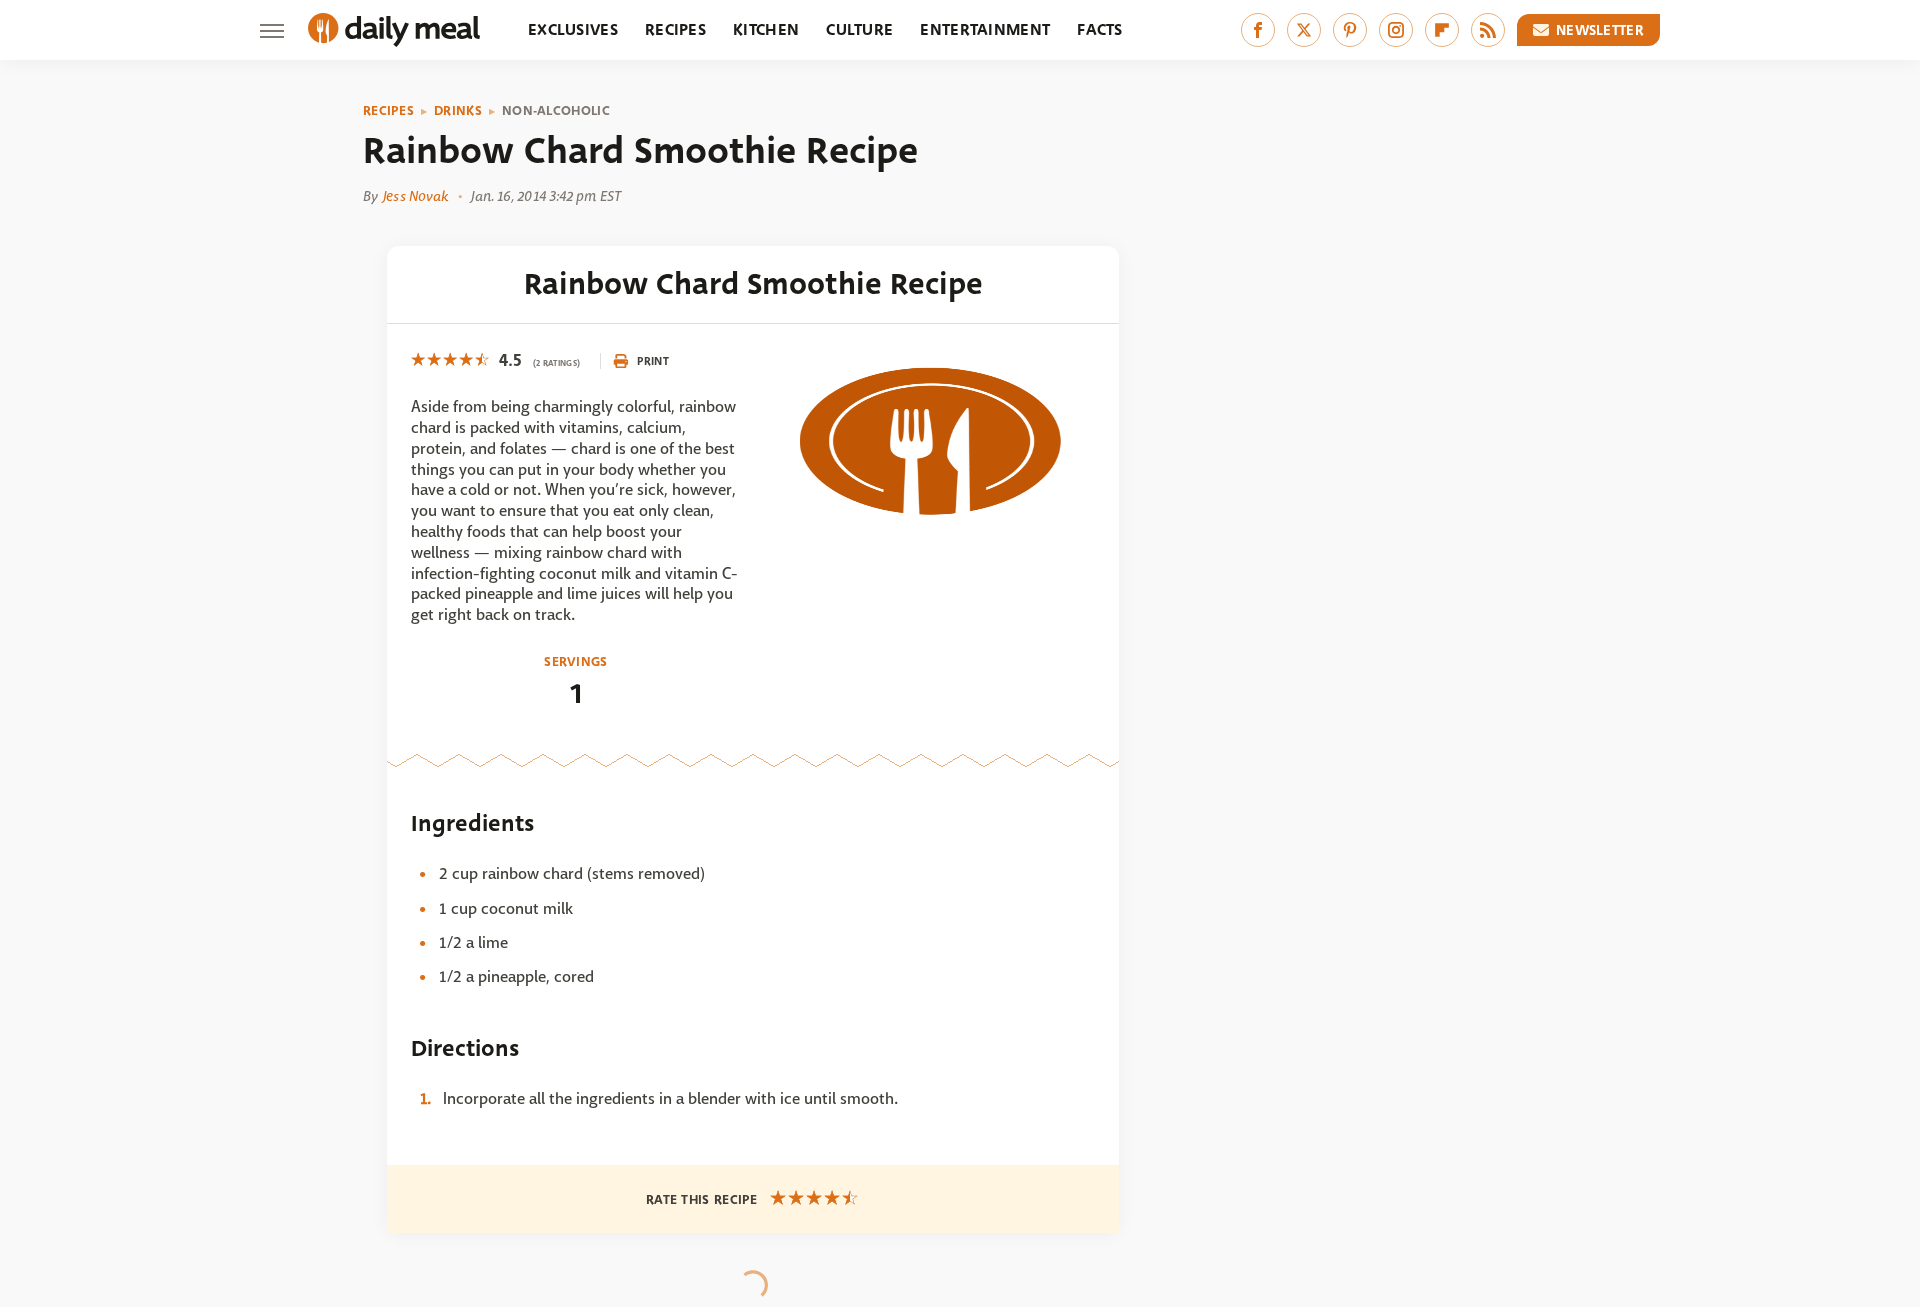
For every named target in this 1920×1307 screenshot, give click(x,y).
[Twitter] (1304, 30)
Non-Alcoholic (556, 111)
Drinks (458, 111)
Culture (859, 29)
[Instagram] (1396, 30)
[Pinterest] (1350, 30)
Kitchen (766, 29)
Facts (1100, 29)
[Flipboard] (1442, 30)
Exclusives (573, 29)
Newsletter (1600, 30)
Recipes (675, 29)
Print (653, 361)
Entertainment (985, 29)
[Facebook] (1258, 30)
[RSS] (1488, 30)
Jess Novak (415, 196)
